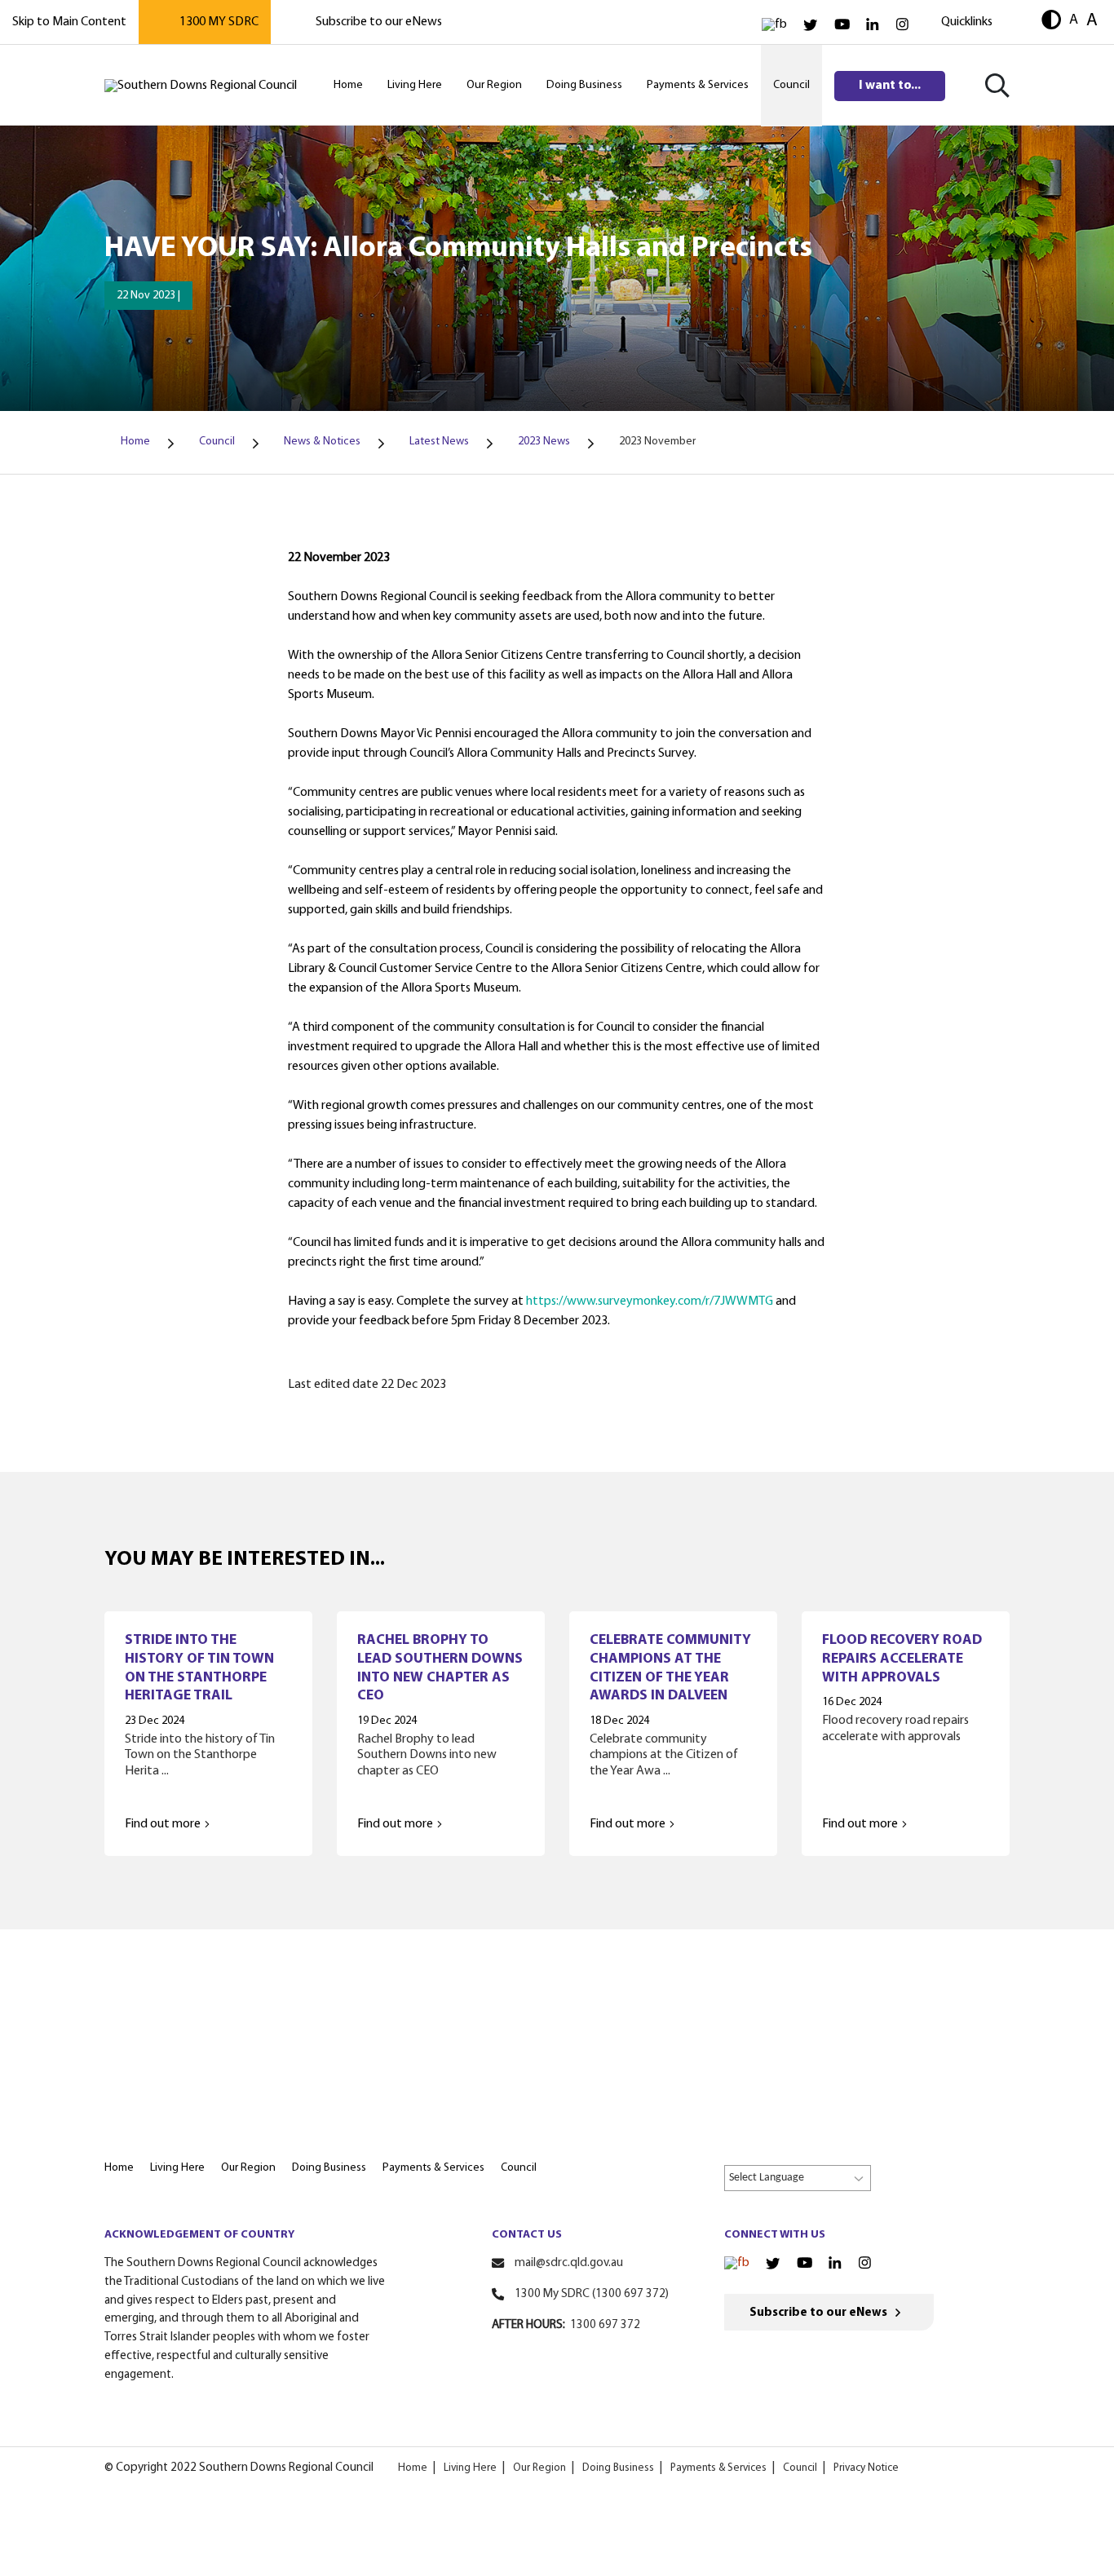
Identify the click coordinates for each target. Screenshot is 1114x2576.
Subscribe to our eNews (379, 22)
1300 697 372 (605, 2325)
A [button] (1074, 20)
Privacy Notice (866, 2468)
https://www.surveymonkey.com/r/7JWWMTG (650, 1301)
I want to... (890, 86)
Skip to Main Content (69, 22)
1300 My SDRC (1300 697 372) (592, 2294)
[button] (1051, 22)
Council (800, 2468)
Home (413, 2468)
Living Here (470, 2468)
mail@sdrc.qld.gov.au (569, 2263)
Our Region (539, 2468)
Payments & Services (718, 2468)
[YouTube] (842, 25)
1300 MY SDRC (219, 22)
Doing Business (618, 2468)
